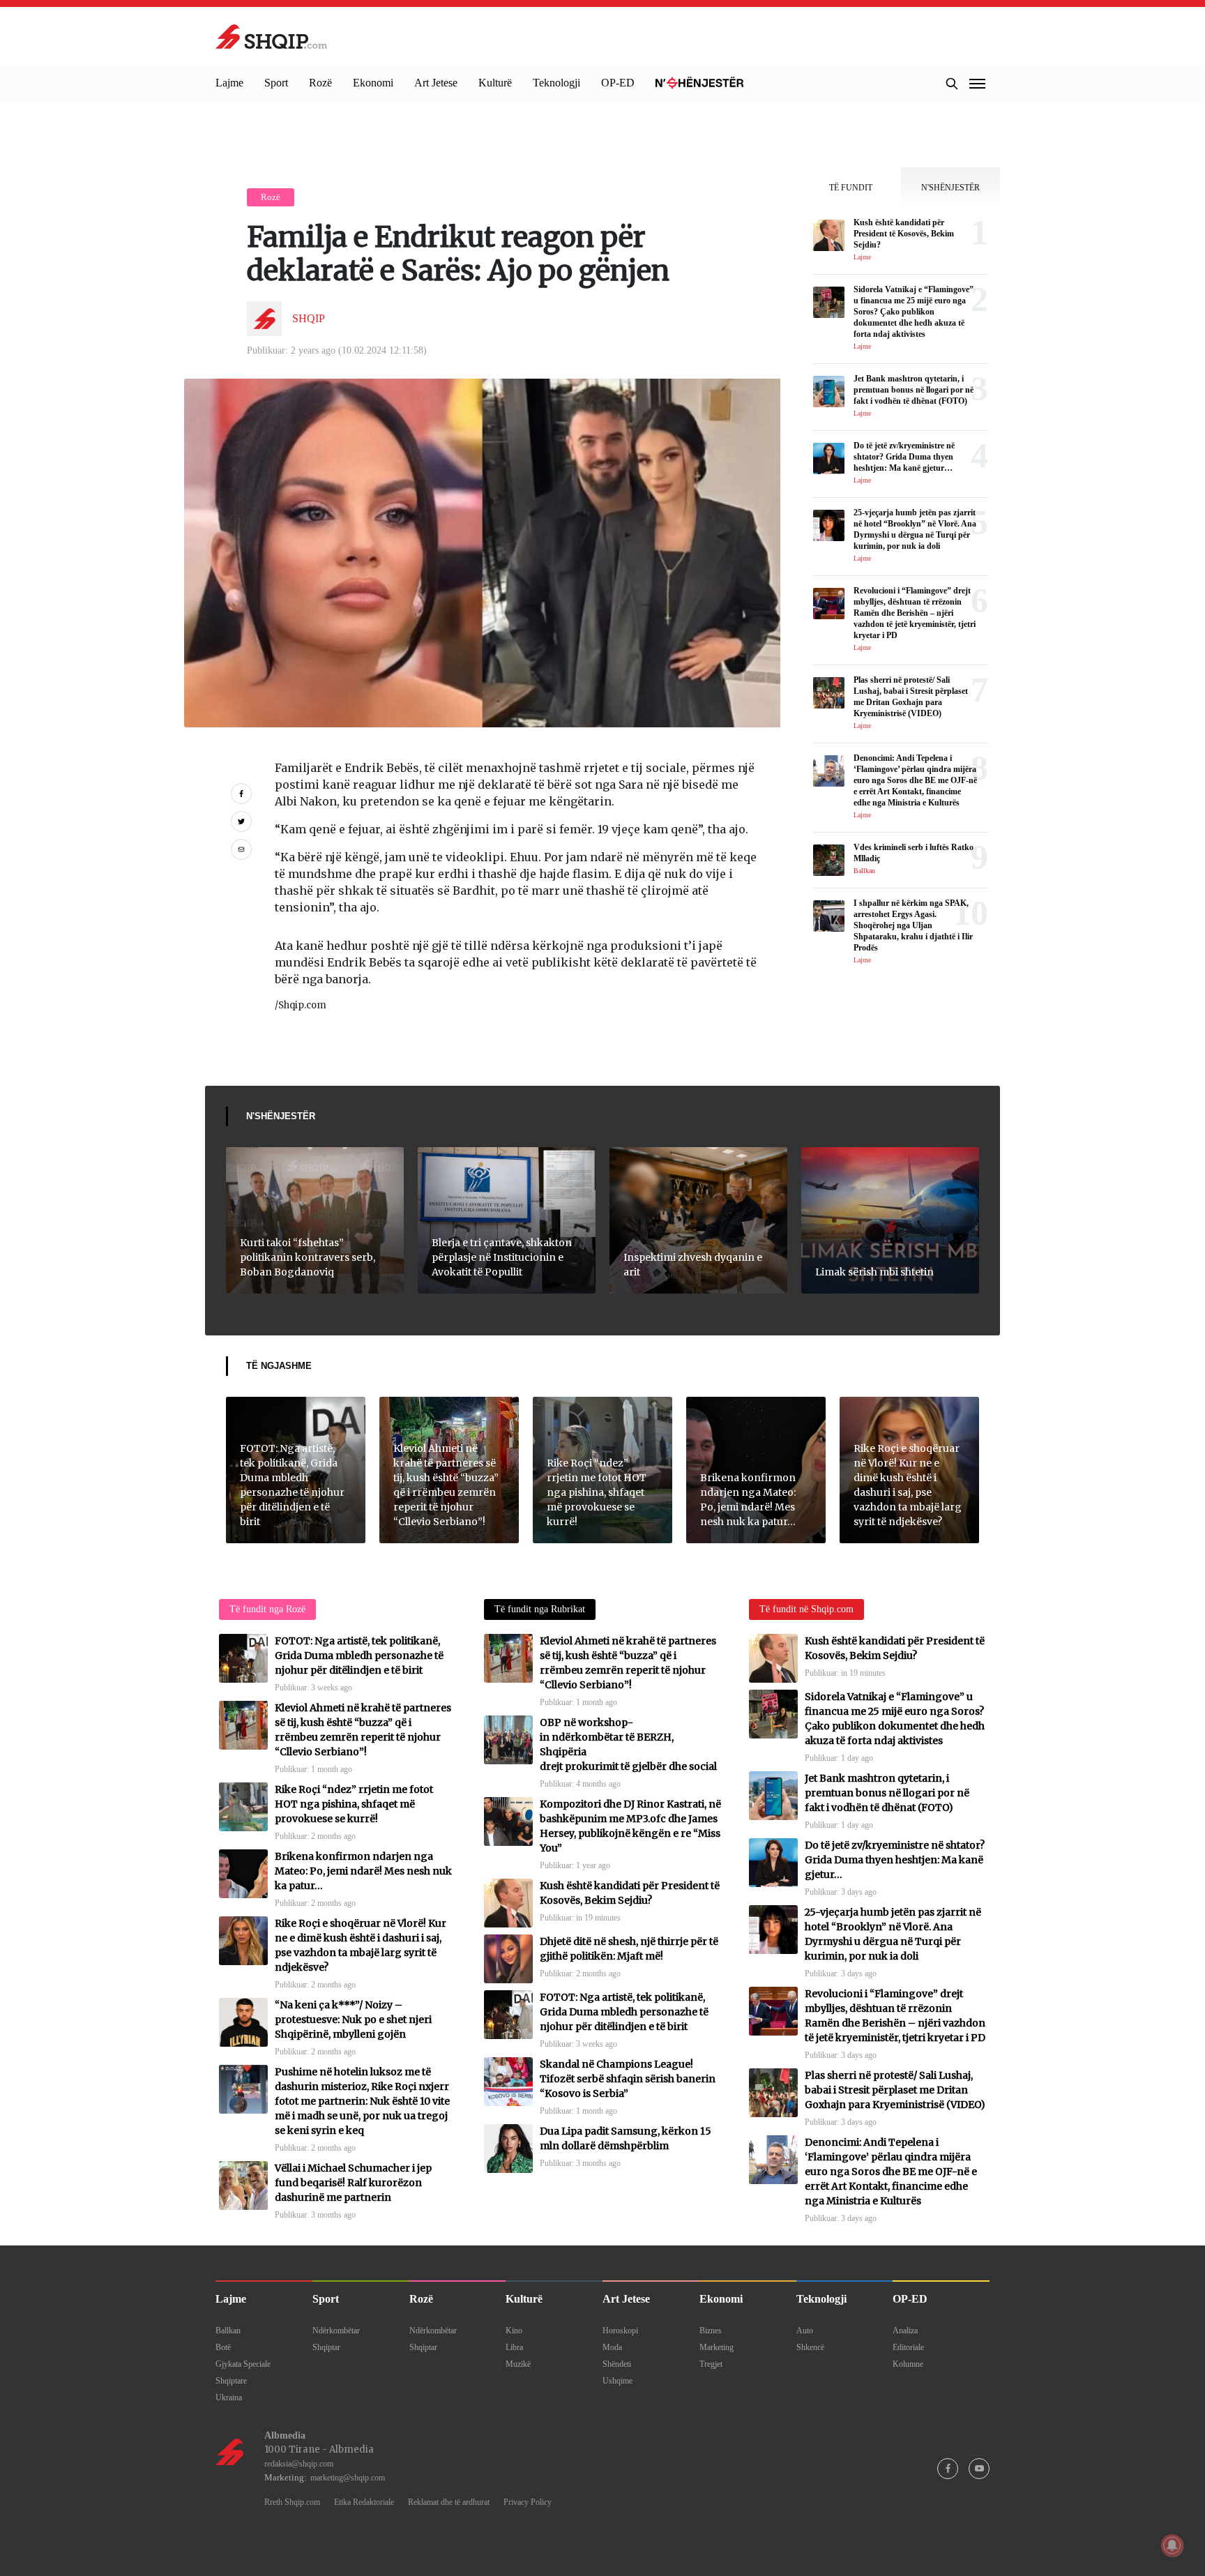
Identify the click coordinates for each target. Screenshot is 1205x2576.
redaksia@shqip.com (299, 2464)
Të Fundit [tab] (851, 188)
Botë (223, 2347)
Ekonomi (373, 83)
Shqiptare (231, 2381)
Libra (514, 2347)
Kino (514, 2331)
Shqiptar (326, 2347)
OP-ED (618, 83)
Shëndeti (617, 2364)
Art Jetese (436, 83)
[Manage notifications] (1172, 2545)
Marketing (717, 2347)
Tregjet (711, 2364)
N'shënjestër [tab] (950, 188)
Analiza (905, 2331)
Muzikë (518, 2364)
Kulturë (495, 83)
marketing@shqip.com (348, 2478)
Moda (612, 2347)
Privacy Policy (528, 2502)
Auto (805, 2331)
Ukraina (229, 2397)
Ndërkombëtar (336, 2331)
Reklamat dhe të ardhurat (449, 2502)
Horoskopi (620, 2331)
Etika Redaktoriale (364, 2502)
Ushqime (617, 2381)
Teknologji (556, 83)
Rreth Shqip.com (292, 2502)
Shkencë (810, 2347)
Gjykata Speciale (243, 2364)
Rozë (320, 83)
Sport (276, 83)
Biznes (711, 2331)
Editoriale (908, 2347)
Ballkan (228, 2331)
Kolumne (908, 2364)
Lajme (229, 83)
